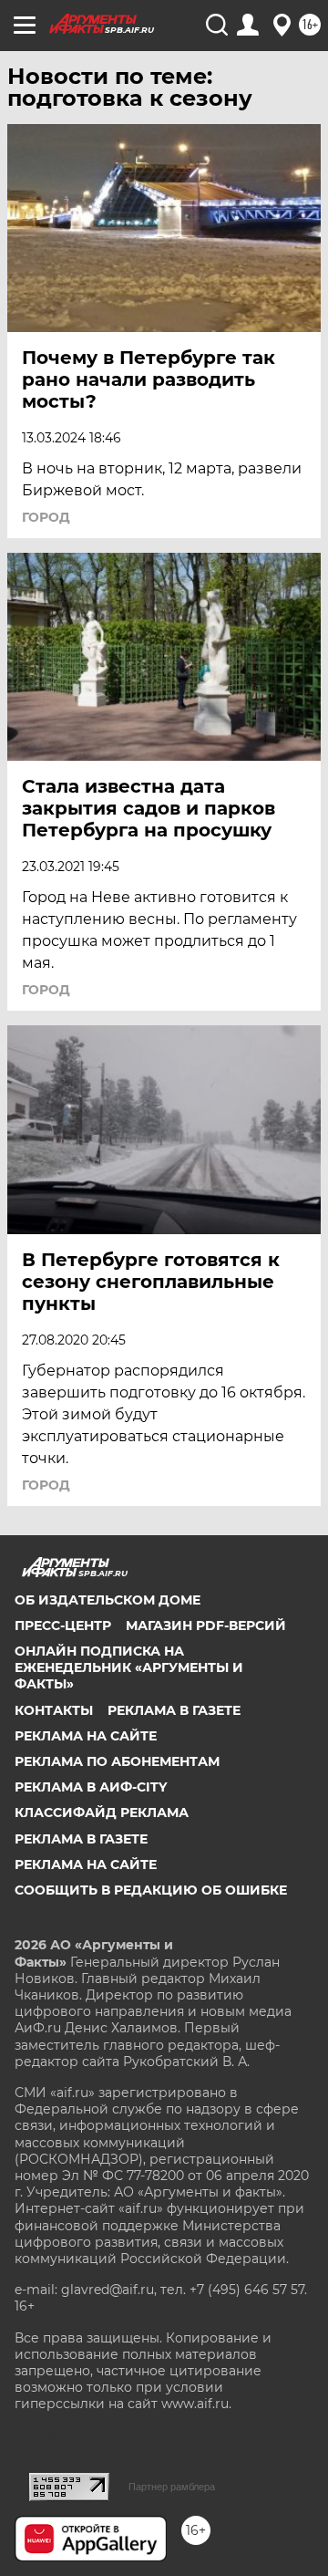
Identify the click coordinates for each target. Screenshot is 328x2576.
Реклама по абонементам (117, 1761)
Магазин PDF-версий (206, 1626)
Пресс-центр (63, 1626)
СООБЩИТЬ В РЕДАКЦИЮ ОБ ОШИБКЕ (151, 1890)
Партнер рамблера (172, 2487)
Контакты (54, 1710)
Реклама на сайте (86, 1736)
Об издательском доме (108, 1600)
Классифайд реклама (102, 1813)
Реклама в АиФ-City (91, 1787)
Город (46, 517)
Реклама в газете (174, 1710)
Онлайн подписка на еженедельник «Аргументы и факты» (129, 1667)
